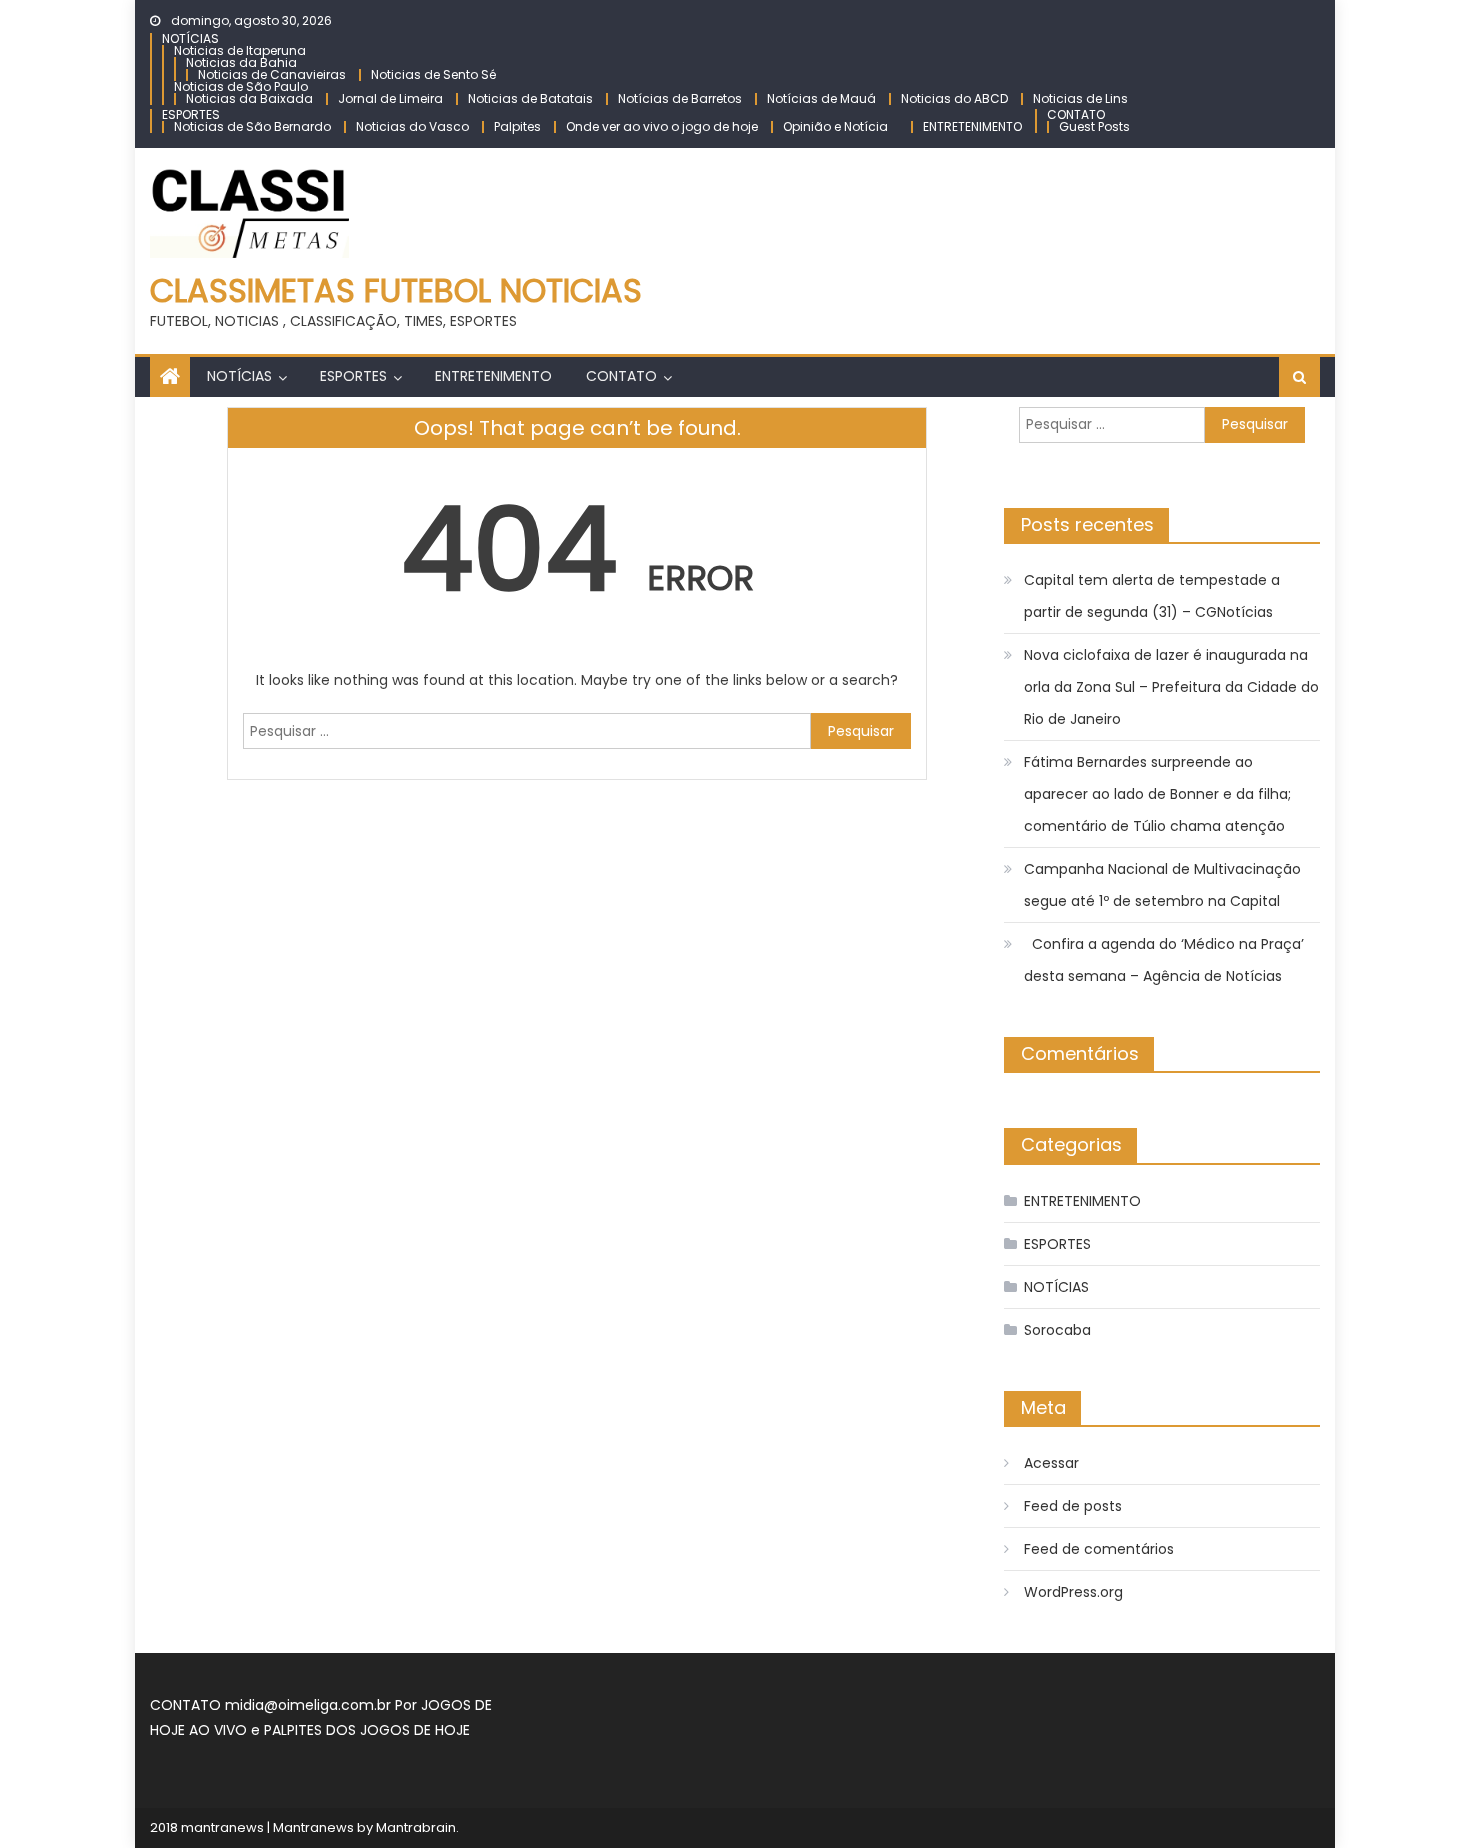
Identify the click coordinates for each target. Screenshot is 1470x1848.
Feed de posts (1073, 1506)
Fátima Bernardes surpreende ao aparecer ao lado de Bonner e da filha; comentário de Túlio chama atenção (1157, 794)
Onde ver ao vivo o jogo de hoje (662, 126)
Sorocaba (1057, 1330)
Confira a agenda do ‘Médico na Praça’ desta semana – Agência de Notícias (1164, 960)
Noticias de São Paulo (241, 86)
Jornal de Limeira (390, 98)
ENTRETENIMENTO (972, 126)
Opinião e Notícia (835, 126)
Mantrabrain (416, 1827)
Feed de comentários (1099, 1549)
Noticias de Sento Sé (433, 74)
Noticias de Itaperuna (240, 50)
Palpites (517, 126)
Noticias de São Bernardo (252, 126)
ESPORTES (191, 114)
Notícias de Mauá (821, 98)
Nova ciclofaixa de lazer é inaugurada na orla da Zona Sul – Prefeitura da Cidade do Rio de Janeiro (1171, 687)
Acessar (1051, 1463)
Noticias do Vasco (412, 126)
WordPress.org (1073, 1592)
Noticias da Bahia (241, 62)
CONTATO (1076, 114)
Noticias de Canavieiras (272, 74)
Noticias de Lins (1080, 98)
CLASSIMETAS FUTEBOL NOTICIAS (396, 290)
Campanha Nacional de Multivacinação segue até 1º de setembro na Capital (1162, 885)
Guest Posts (1094, 126)
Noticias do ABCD (954, 98)
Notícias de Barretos (680, 98)
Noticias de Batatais (530, 98)
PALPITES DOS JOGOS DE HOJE (367, 1730)
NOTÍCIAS (190, 38)
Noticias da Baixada (249, 98)
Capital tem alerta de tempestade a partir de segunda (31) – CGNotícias (1152, 596)
